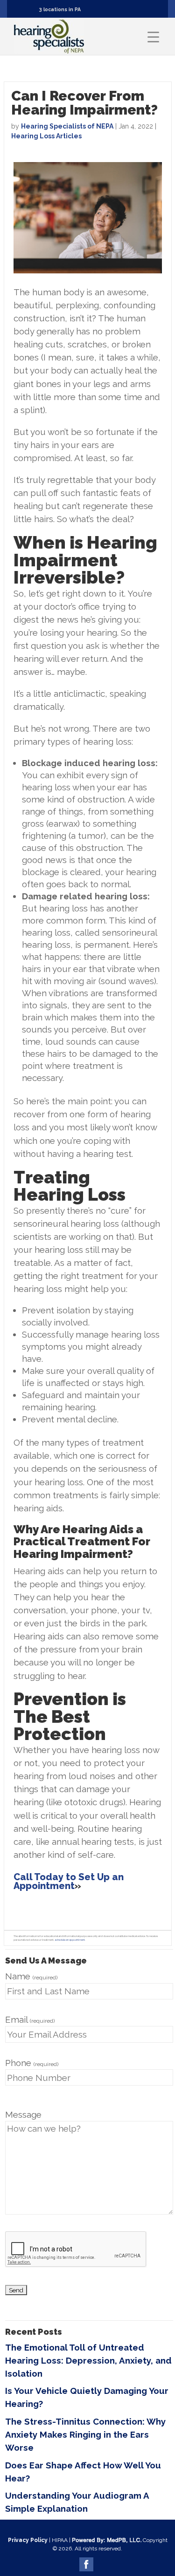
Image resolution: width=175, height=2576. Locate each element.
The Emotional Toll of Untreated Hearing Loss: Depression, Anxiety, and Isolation (88, 2360)
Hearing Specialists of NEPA (67, 126)
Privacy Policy (28, 2540)
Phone (32, 2063)
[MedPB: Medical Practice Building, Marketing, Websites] (107, 2540)
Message (23, 2114)
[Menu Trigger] (153, 37)
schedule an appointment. (70, 1940)
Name (31, 1976)
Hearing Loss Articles (46, 136)
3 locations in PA (60, 9)
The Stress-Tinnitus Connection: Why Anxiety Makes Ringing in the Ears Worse (85, 2434)
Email (30, 2019)
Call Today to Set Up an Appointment (69, 1881)
